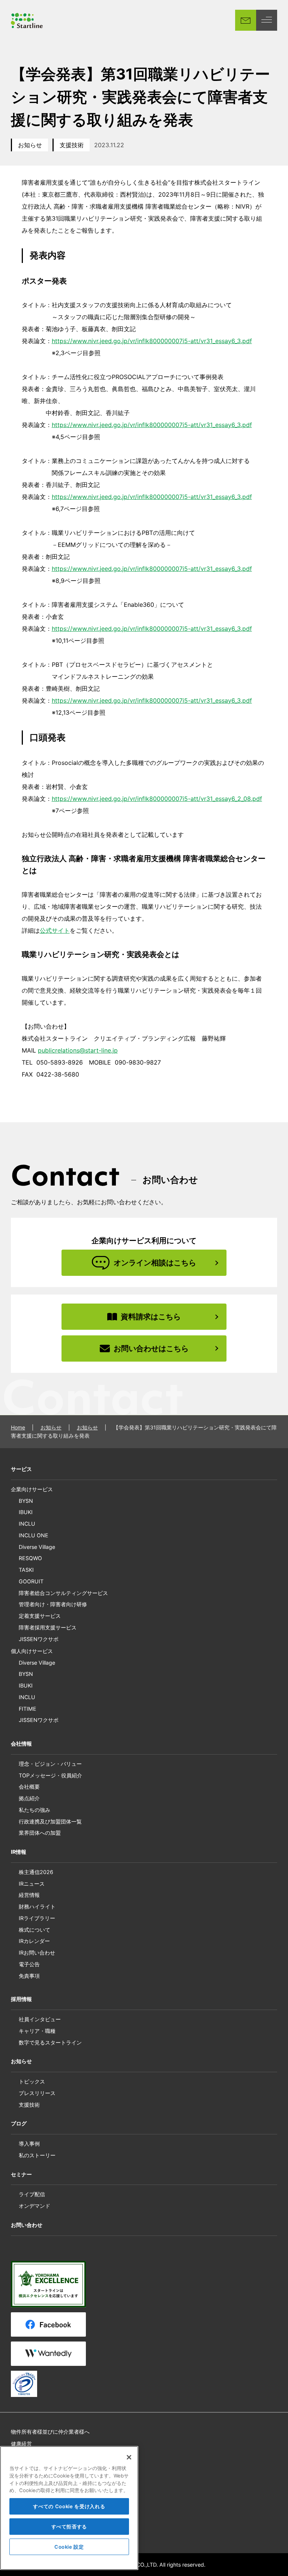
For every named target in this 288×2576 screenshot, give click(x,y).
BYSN (26, 1501)
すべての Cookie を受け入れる (69, 2506)
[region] (69, 2508)
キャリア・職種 (37, 2031)
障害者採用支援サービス (48, 1627)
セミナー (21, 2174)
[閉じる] (129, 2457)
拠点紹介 (29, 1798)
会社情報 (21, 1743)
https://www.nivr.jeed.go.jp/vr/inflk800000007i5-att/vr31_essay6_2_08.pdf (157, 799)
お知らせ (30, 145)
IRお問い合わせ (37, 1953)
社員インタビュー (40, 2019)
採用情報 (21, 1999)
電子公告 (29, 1964)
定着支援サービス (40, 1616)
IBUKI (26, 1512)
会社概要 (29, 1787)
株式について (34, 1930)
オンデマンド (34, 2206)
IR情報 (19, 1852)
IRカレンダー (34, 1941)
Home (18, 1427)
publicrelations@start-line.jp (78, 1050)
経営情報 (29, 1895)
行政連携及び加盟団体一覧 (50, 1821)
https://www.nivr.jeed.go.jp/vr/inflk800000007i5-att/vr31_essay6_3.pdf (152, 341)
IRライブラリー (37, 1918)
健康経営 (21, 2444)
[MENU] (267, 20)
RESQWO (30, 1558)
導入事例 (29, 2144)
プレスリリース (37, 2093)
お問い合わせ (27, 2225)
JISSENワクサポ (39, 1639)
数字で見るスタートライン (50, 2042)
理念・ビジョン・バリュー (50, 1764)
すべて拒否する (69, 2527)
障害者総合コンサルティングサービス (63, 1593)
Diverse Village (37, 1547)
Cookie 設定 (69, 2547)
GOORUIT (31, 1581)
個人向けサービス (32, 1651)
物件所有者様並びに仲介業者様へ (50, 2432)
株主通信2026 (36, 1872)
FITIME (28, 1709)
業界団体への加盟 (40, 1833)
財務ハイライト (37, 1906)
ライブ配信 (32, 2194)
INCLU (27, 1524)
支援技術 (72, 145)
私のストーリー (37, 2155)
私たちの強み (34, 1810)
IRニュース (32, 1884)
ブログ (19, 2123)
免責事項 (29, 1976)
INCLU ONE (34, 1535)
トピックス (32, 2081)
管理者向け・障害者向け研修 (53, 1604)
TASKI (26, 1570)
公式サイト (55, 930)
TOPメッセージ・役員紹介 (50, 1775)
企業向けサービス (32, 1489)
